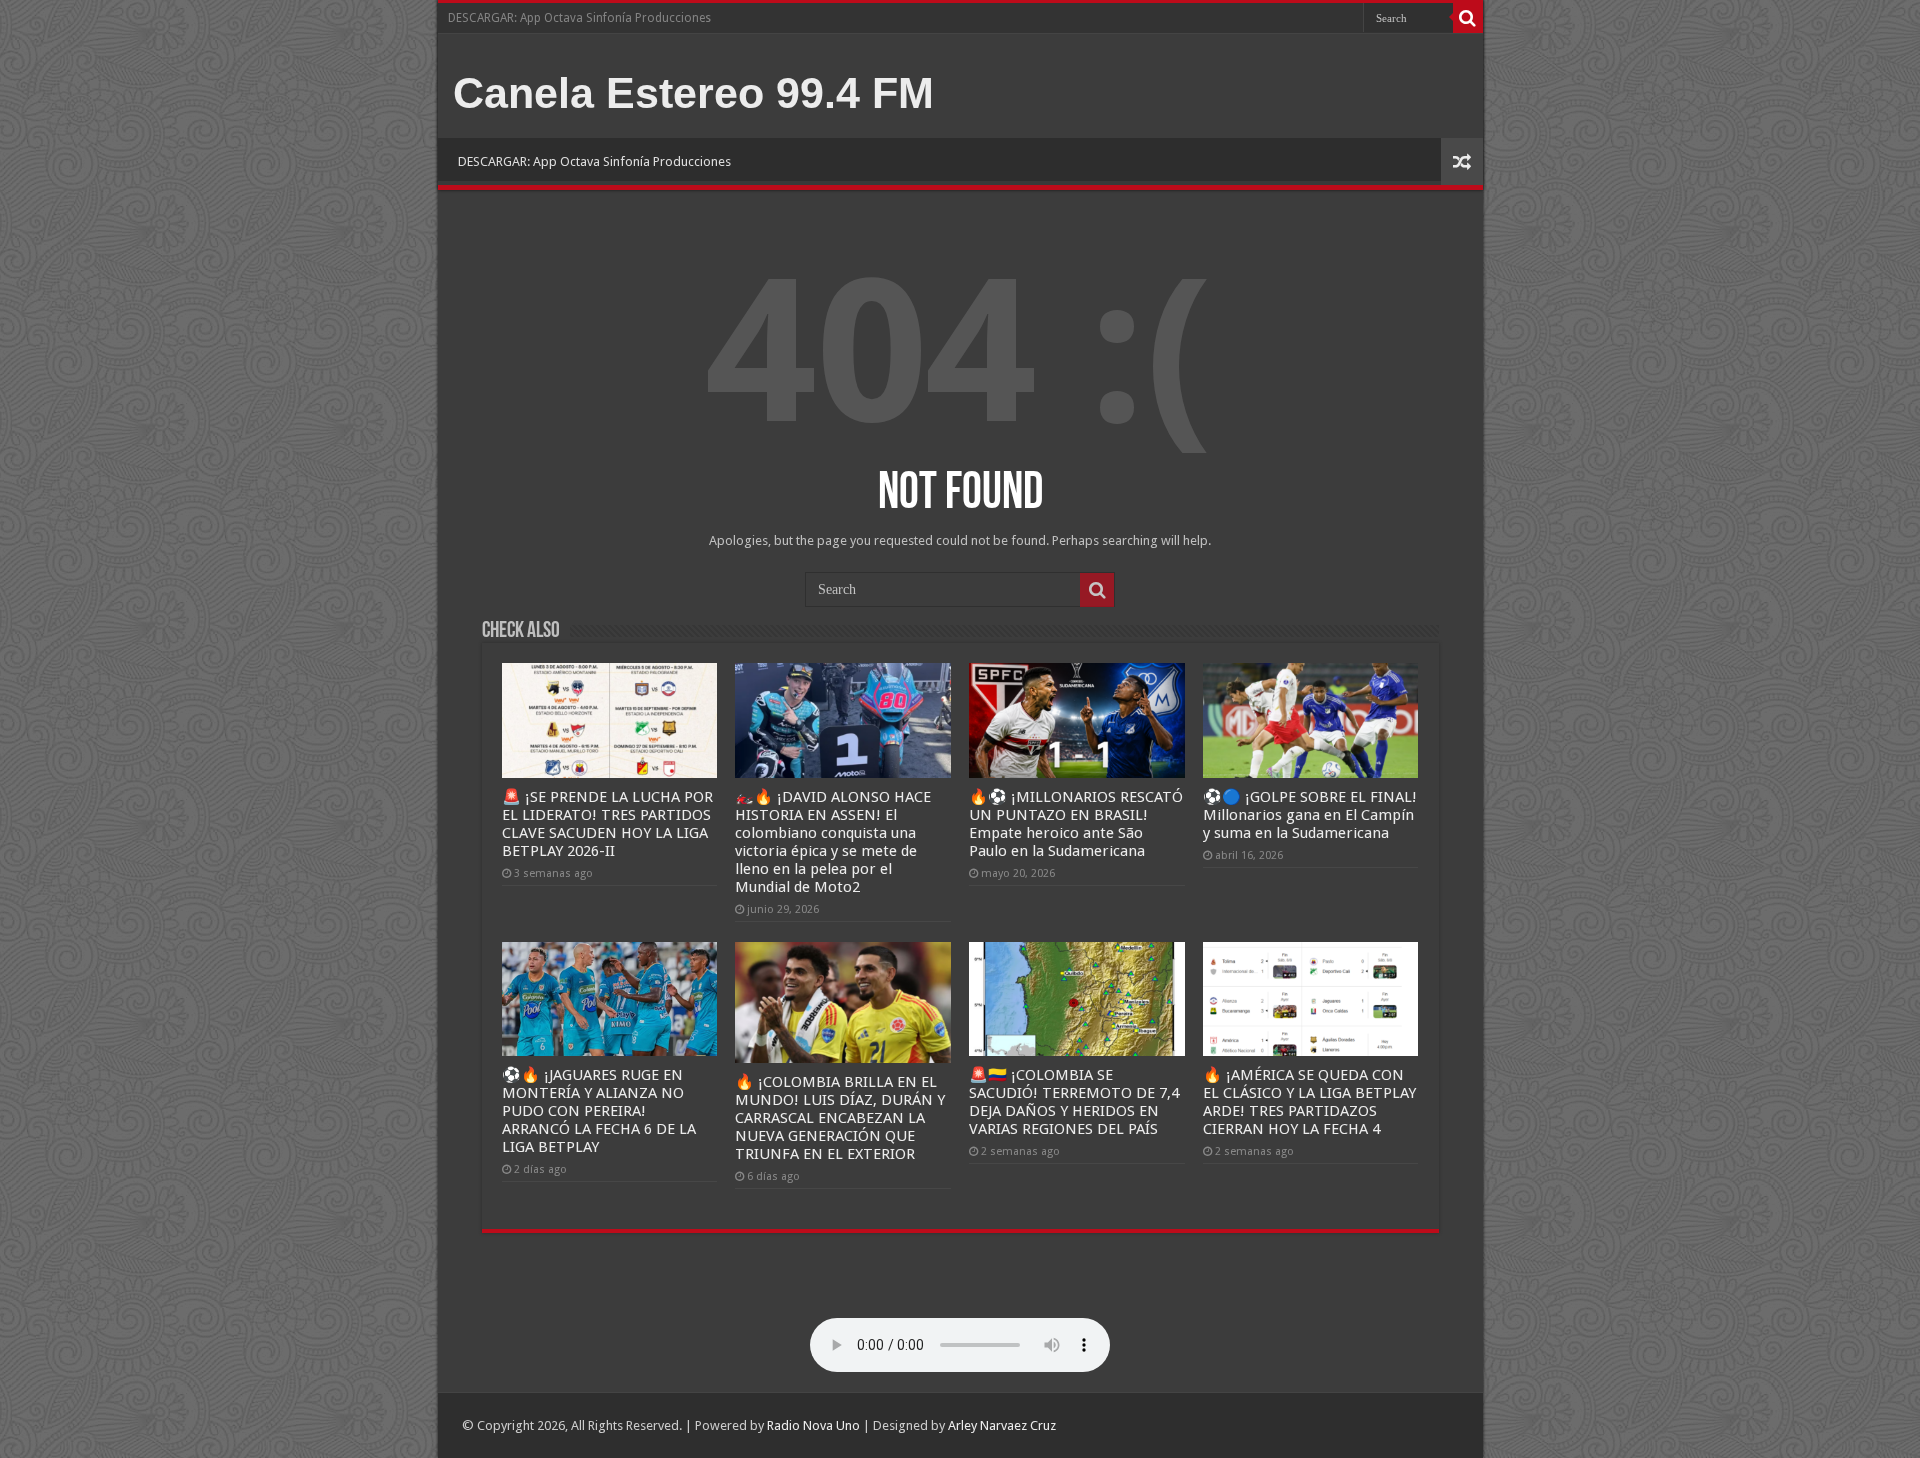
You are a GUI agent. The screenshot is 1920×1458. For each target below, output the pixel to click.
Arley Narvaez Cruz (1002, 1425)
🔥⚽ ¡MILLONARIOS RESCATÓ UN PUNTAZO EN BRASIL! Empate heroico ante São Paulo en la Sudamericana (1076, 824)
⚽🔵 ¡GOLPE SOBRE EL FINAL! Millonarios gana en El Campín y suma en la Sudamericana (1310, 815)
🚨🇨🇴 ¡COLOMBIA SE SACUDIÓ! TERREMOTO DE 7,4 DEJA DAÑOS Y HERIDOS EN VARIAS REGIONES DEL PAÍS (1074, 1102)
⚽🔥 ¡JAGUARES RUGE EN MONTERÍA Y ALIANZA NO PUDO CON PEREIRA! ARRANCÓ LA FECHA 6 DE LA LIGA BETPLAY (599, 1111)
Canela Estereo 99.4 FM (693, 93)
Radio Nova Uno (813, 1425)
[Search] (1468, 18)
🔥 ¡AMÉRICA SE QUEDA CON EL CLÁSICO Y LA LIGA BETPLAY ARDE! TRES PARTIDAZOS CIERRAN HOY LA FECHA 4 (1309, 1102)
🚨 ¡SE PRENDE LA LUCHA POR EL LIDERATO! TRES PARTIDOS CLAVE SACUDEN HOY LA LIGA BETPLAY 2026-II (607, 824)
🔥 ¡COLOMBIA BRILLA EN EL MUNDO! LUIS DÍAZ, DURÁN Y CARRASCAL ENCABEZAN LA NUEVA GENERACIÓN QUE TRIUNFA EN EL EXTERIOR (840, 1118)
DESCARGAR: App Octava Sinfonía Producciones (579, 18)
